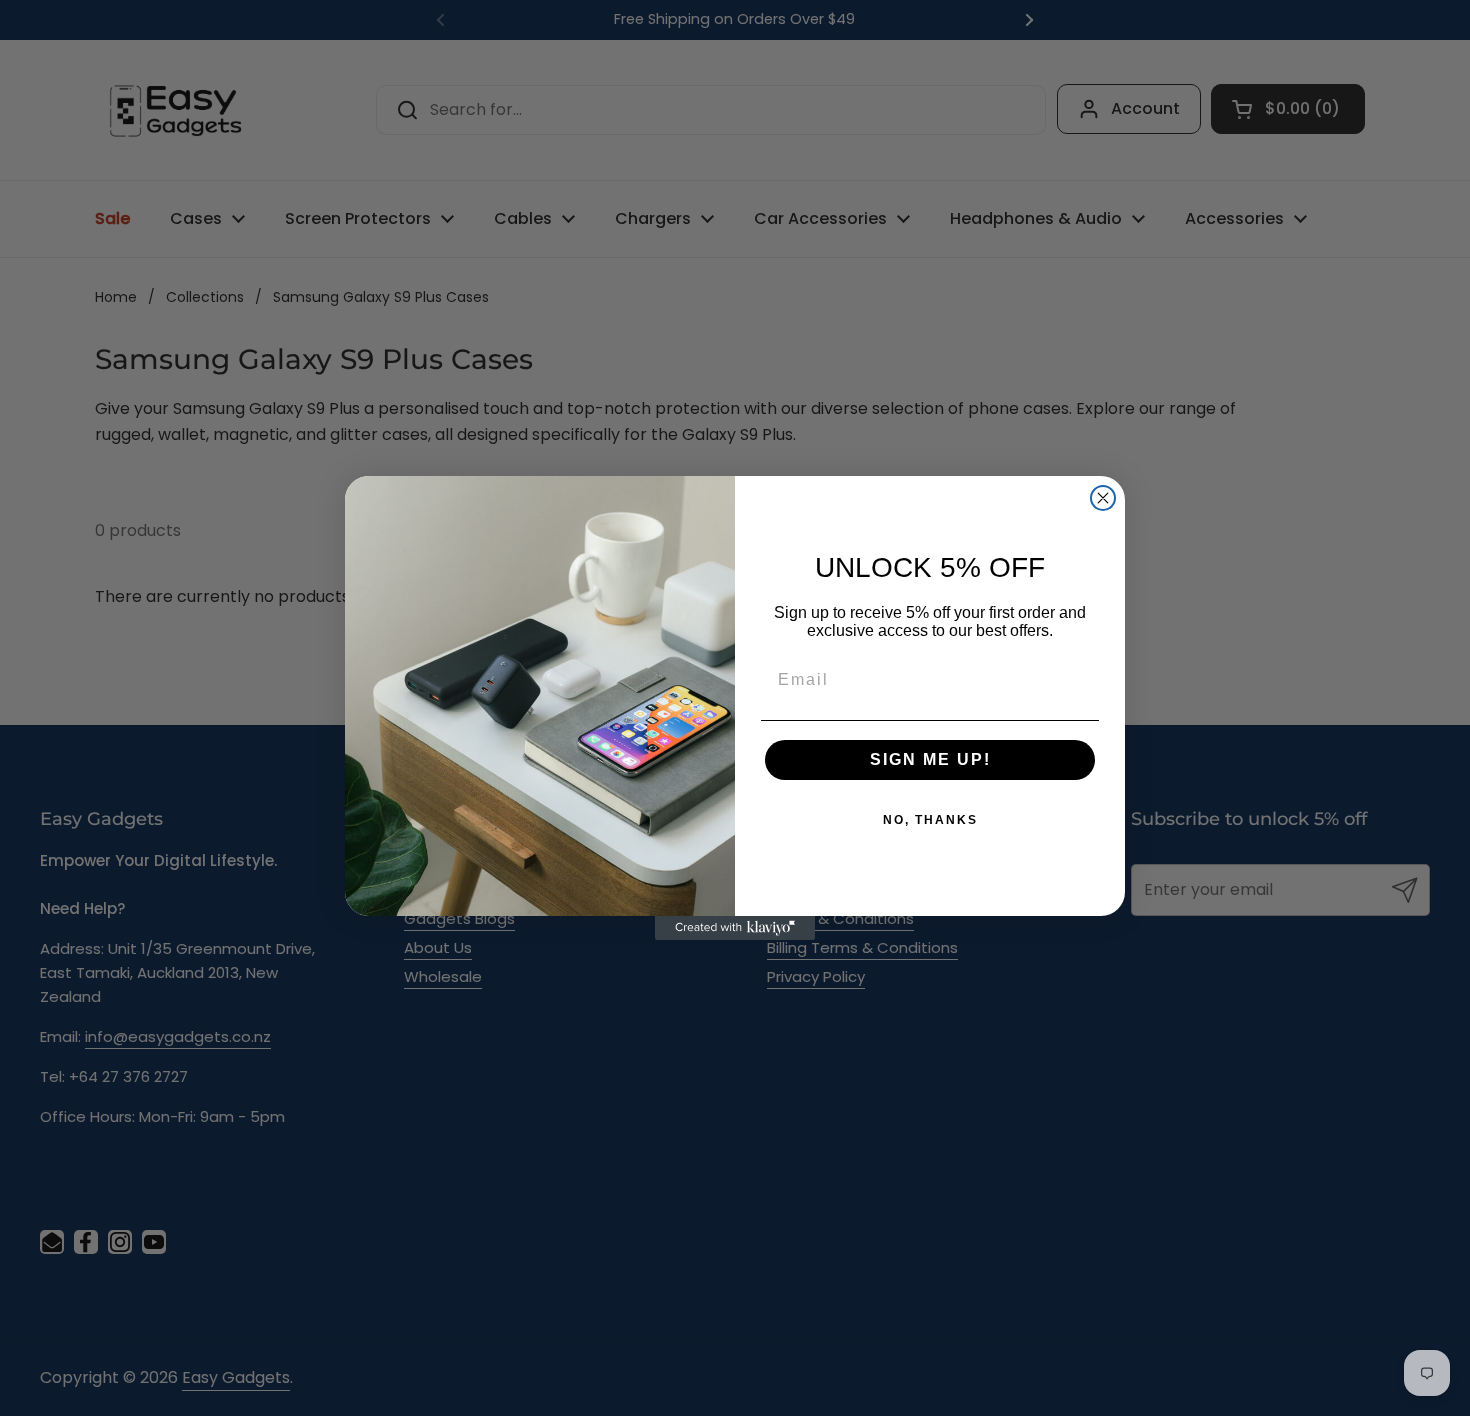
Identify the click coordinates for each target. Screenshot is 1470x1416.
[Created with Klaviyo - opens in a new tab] (735, 928)
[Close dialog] (1103, 498)
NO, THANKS (930, 820)
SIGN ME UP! (930, 759)
